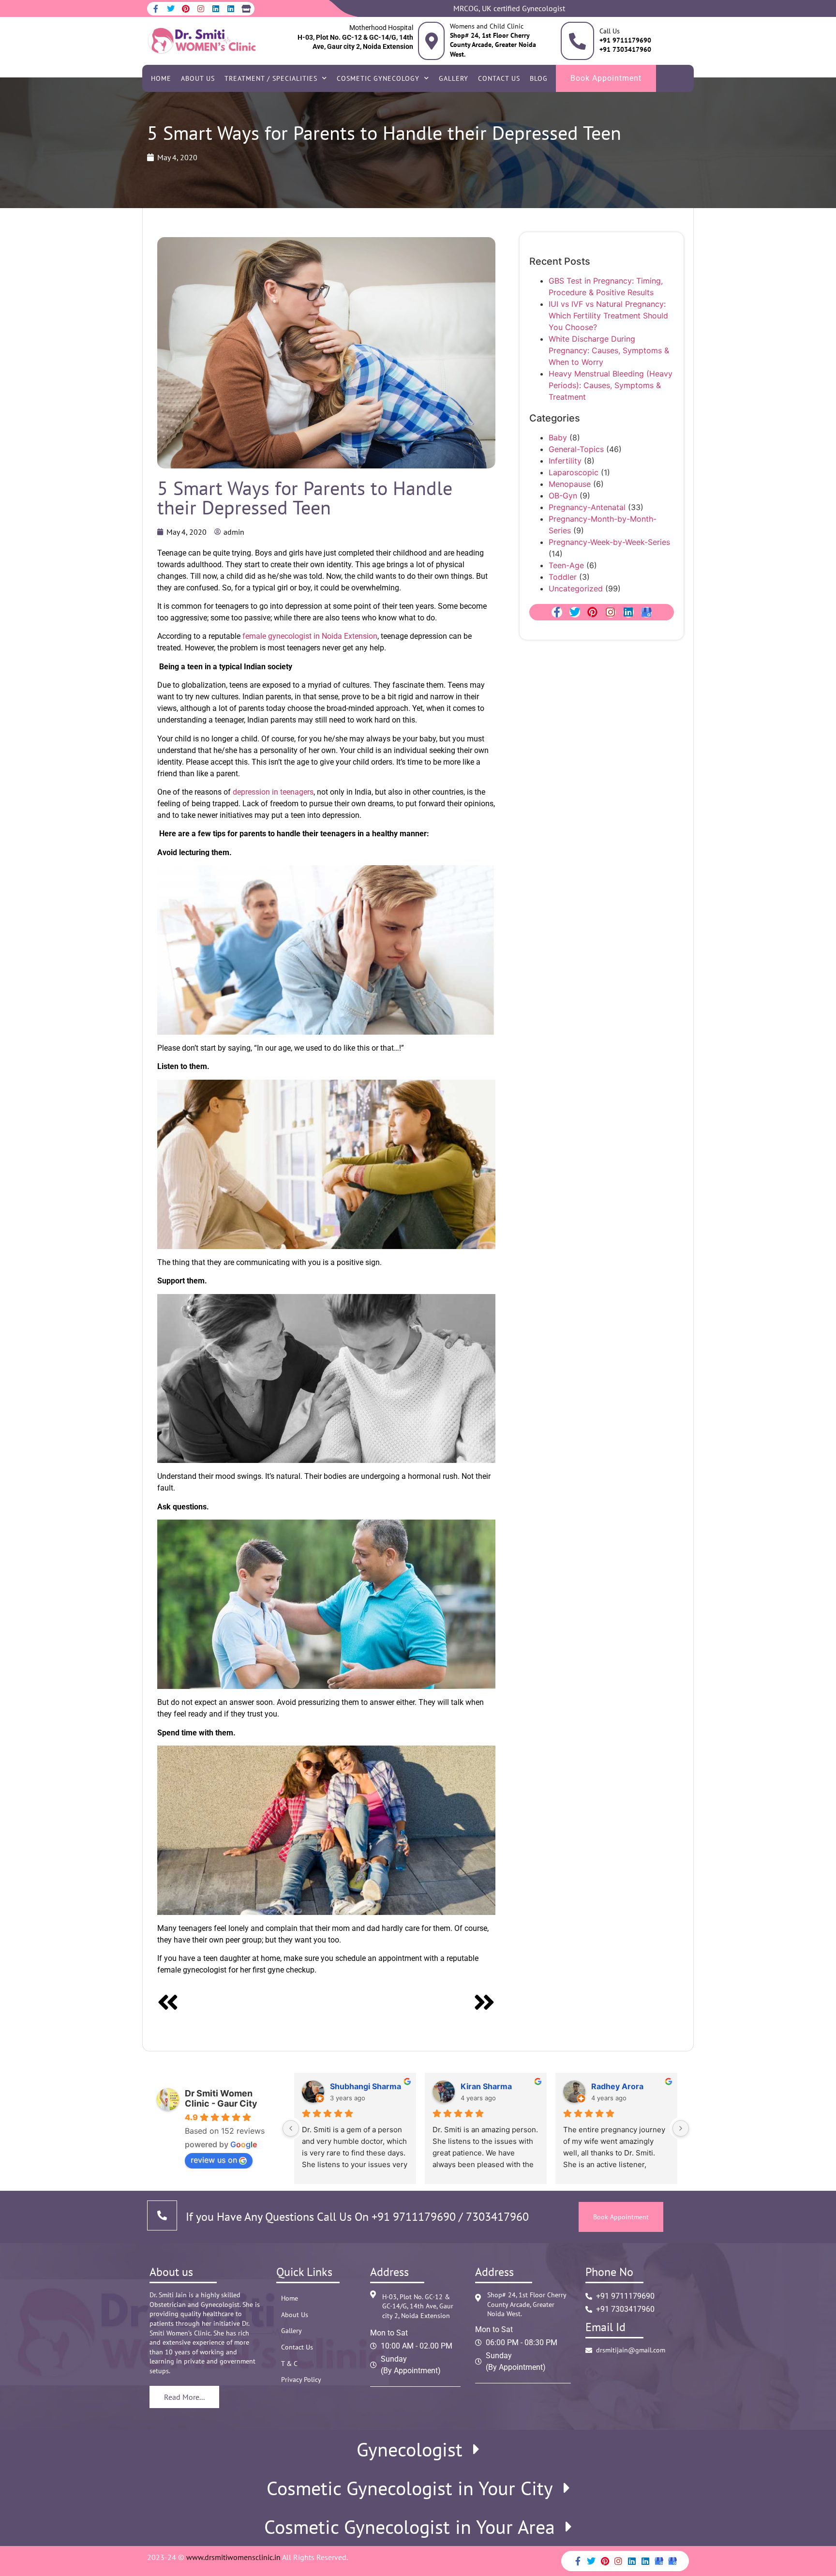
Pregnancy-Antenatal (587, 507)
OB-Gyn (563, 496)
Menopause (570, 484)
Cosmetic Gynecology (378, 78)
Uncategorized (576, 588)
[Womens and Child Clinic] (431, 41)
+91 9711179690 (414, 2217)
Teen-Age (566, 565)
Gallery (454, 78)
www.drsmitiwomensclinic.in (233, 2557)
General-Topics (576, 449)
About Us (198, 78)
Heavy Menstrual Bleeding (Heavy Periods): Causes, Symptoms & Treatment (611, 385)
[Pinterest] (186, 9)
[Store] (246, 9)
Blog (539, 78)
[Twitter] (171, 9)
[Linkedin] (216, 9)
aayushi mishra (620, 2086)
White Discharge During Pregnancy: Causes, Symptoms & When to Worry (609, 350)
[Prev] (242, 2004)
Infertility (565, 461)
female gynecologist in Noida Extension (309, 636)
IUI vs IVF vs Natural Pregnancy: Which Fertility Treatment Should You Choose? (608, 316)
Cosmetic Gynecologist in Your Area (410, 2527)
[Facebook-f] (156, 9)
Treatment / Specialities (271, 78)
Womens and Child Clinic (487, 26)
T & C (289, 2364)
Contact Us (499, 78)
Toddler (563, 577)
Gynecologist (410, 2449)
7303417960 (496, 2217)
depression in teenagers (273, 792)
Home (161, 78)
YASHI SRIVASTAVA (367, 2086)
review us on (214, 2160)
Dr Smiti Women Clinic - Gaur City (221, 2098)
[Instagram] (201, 9)
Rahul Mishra (485, 2086)
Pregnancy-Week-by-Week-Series (609, 542)
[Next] (411, 2004)
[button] (418, 2449)
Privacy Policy (301, 2380)
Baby (558, 437)
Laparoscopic (574, 472)
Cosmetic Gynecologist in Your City (410, 2488)
